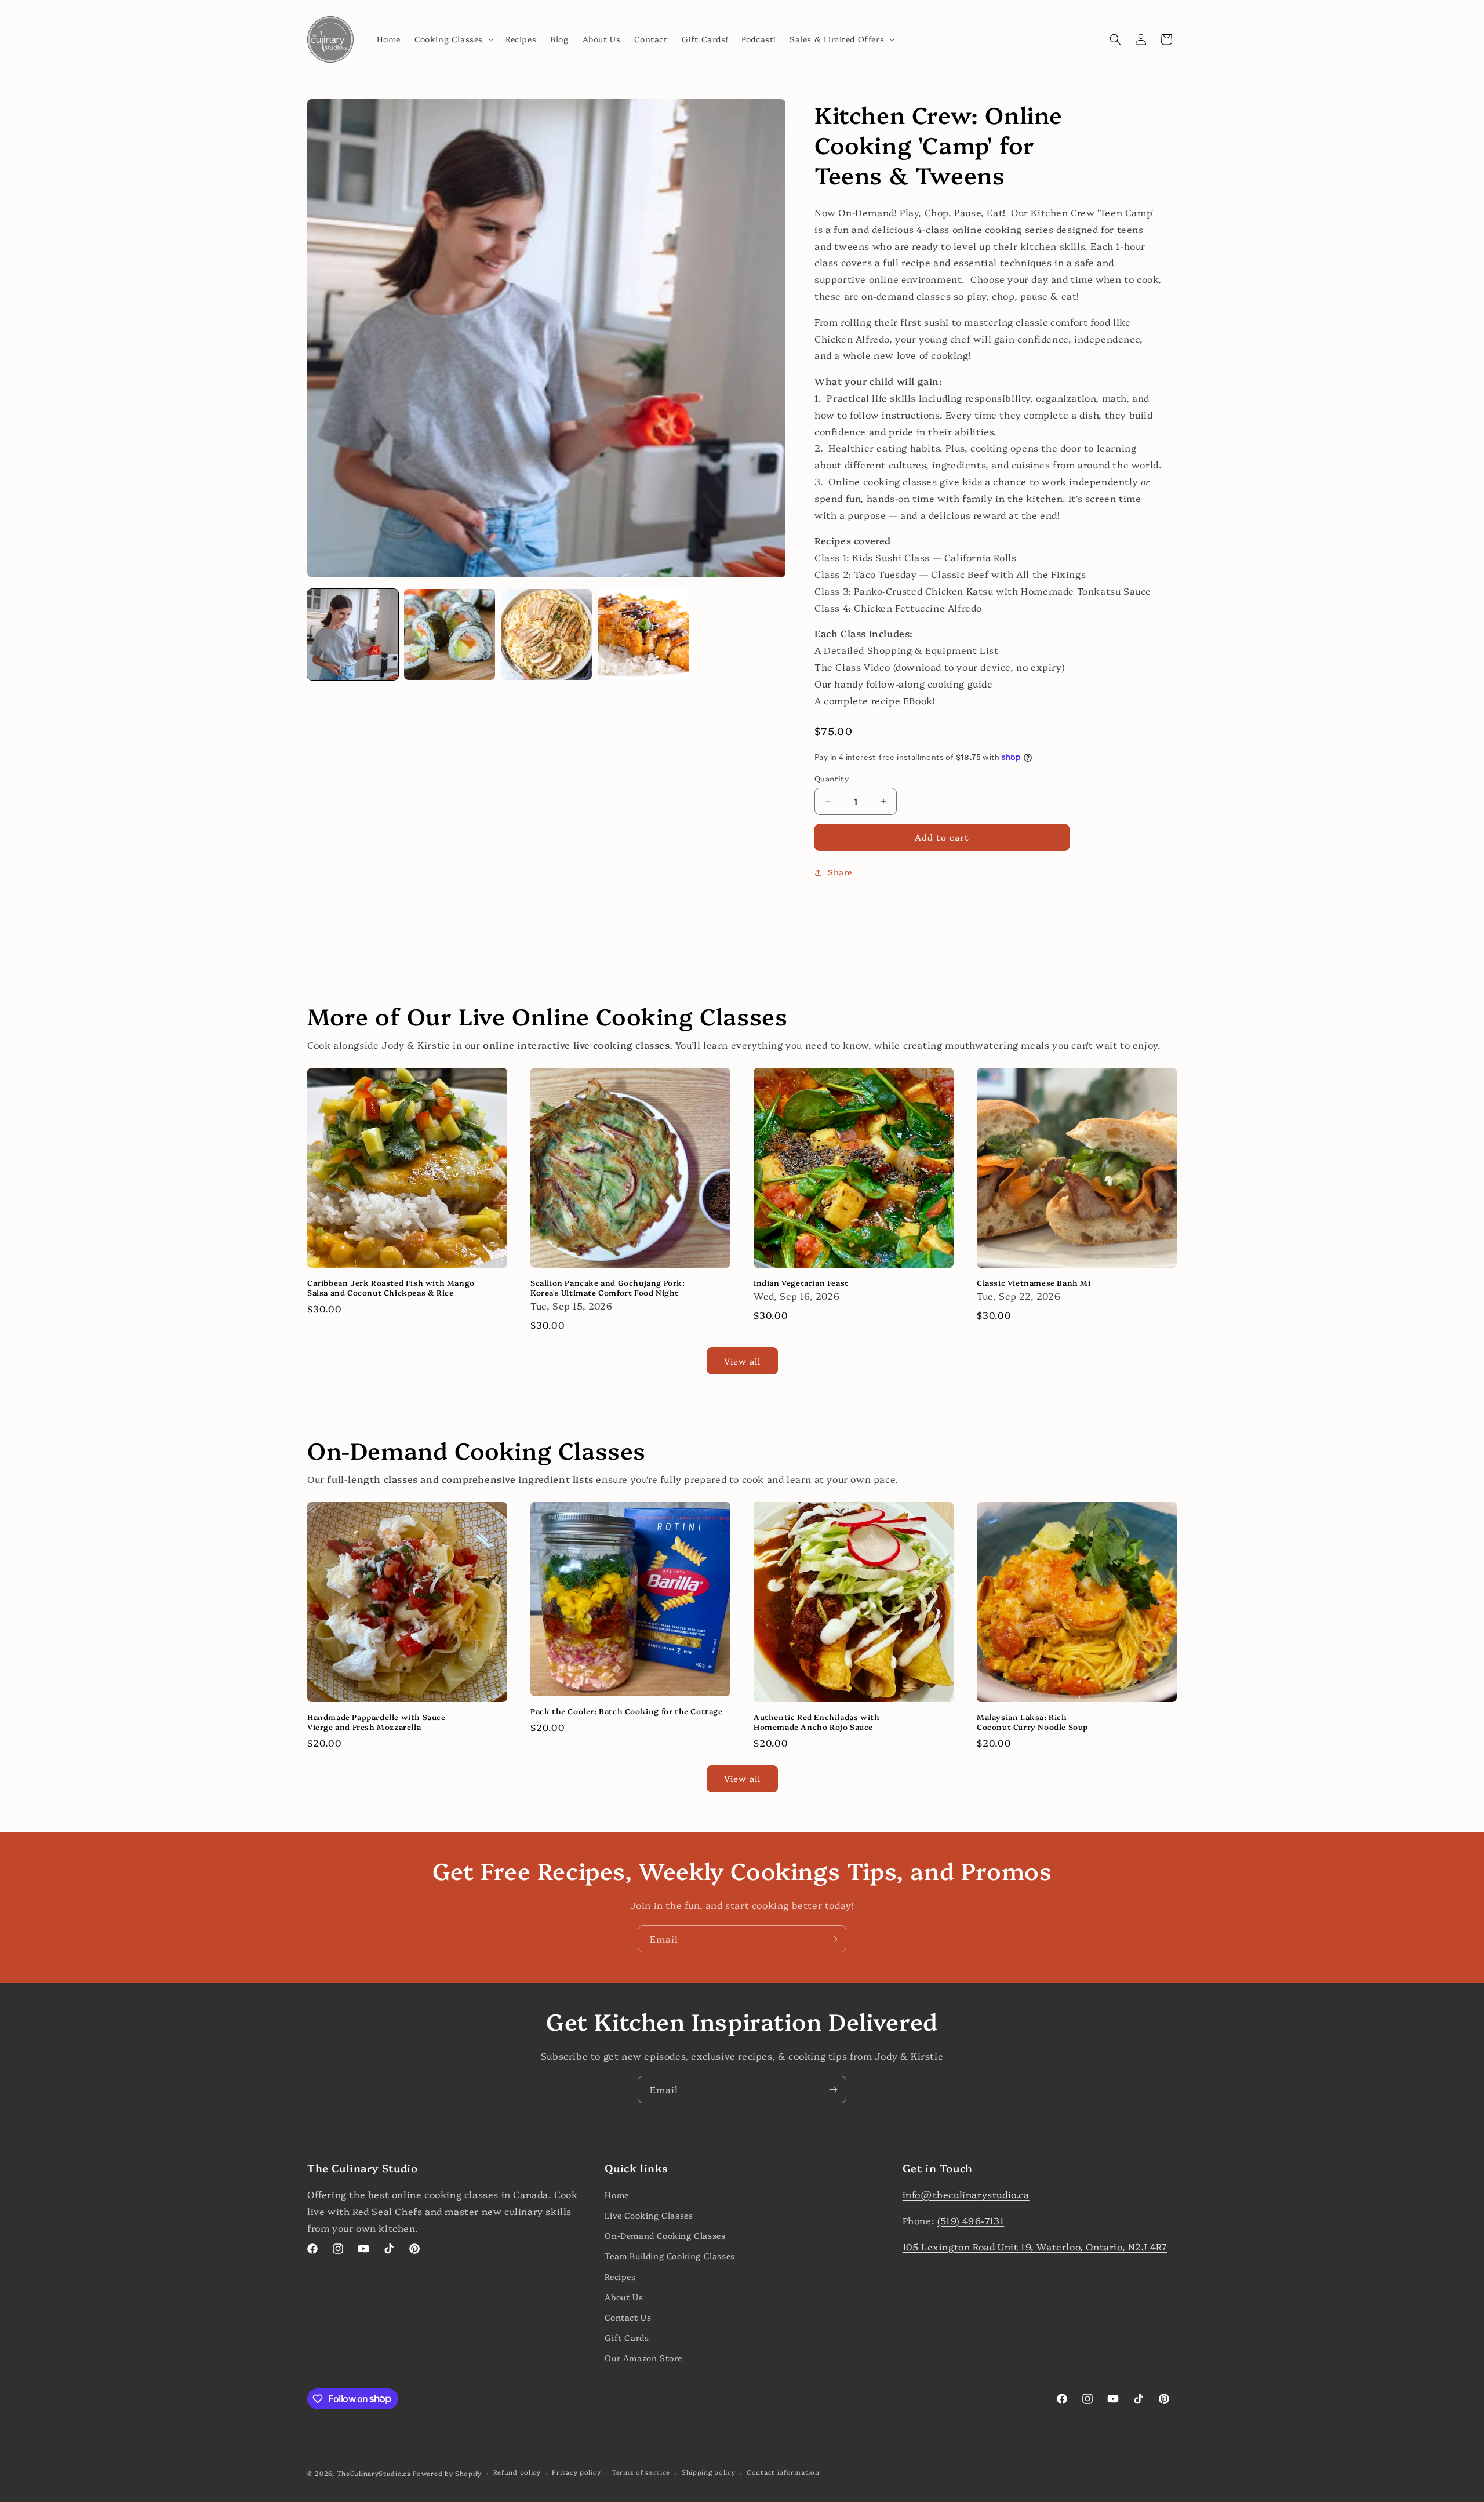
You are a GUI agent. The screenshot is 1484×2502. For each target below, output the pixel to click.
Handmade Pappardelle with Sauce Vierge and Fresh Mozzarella (377, 1722)
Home (616, 2195)
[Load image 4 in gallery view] (643, 634)
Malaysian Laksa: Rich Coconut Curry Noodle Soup (1032, 1722)
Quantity (832, 778)
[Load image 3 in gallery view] (546, 634)
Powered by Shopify (447, 2473)
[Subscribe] (833, 1939)
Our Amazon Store (643, 2358)
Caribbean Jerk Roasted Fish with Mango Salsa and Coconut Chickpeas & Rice (391, 1288)
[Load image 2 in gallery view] (450, 634)
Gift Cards (627, 2337)
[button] (453, 39)
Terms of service (641, 2472)
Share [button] (840, 872)
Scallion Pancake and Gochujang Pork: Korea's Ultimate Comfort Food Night (608, 1288)
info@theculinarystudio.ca (966, 2194)
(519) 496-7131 (971, 2220)
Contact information (783, 2472)
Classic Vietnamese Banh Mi (1034, 1283)
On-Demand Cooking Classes (665, 2235)
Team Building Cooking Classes (670, 2256)
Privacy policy (576, 2472)
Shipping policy (709, 2472)
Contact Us (628, 2317)
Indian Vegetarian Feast (801, 1283)
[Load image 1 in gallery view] (353, 634)
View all (742, 1361)
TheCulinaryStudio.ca (374, 2473)
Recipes (620, 2276)
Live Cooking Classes (649, 2215)
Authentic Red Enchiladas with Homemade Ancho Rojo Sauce (816, 1722)
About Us (624, 2297)
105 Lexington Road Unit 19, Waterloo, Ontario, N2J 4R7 (1035, 2246)
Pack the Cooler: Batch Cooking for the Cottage (627, 1711)
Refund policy (517, 2472)
